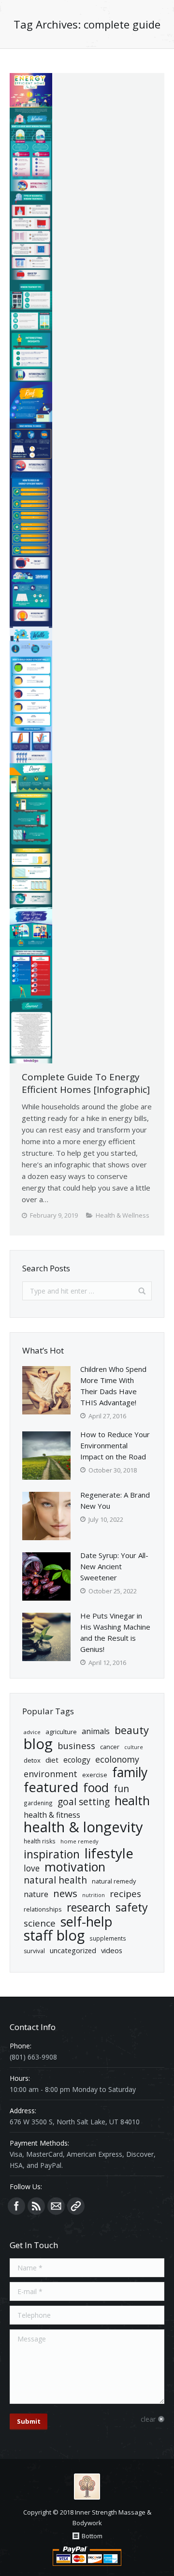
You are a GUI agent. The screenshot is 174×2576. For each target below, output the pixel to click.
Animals (96, 1731)
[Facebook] (16, 2206)
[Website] (76, 2206)
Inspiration (52, 1854)
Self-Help (87, 1921)
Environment (51, 1774)
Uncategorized (73, 1950)
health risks (40, 1841)
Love (32, 1868)
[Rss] (36, 2206)
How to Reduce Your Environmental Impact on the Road (115, 1445)
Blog (38, 1744)
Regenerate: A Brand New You (115, 1500)
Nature (36, 1894)
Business (76, 1745)
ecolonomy (117, 1759)
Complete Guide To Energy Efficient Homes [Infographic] (86, 1083)
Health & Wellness (123, 1215)
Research (89, 1907)
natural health (55, 1880)
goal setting (84, 1802)
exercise (95, 1775)
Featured (51, 1787)
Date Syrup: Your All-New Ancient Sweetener (114, 1566)
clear (148, 2419)
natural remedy (114, 1881)
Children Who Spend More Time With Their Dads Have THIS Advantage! (113, 1386)
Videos (112, 1950)
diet (52, 1760)
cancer (110, 1747)
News (65, 1893)
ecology (77, 1760)
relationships (43, 1909)
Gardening (38, 1803)
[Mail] (56, 2206)
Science (40, 1923)
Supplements (108, 1938)
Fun (121, 1788)
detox (32, 1760)
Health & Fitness (52, 1815)
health (132, 1801)
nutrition (94, 1895)
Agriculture (61, 1732)
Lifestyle (109, 1853)
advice (32, 1732)
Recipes (125, 1894)
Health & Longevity (83, 1827)
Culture (134, 1747)
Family (130, 1773)
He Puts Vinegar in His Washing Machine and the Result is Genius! (115, 1632)
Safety (132, 1907)
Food (96, 1788)
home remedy (80, 1841)
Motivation (75, 1867)
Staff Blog (54, 1936)
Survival (34, 1951)
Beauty (132, 1730)
